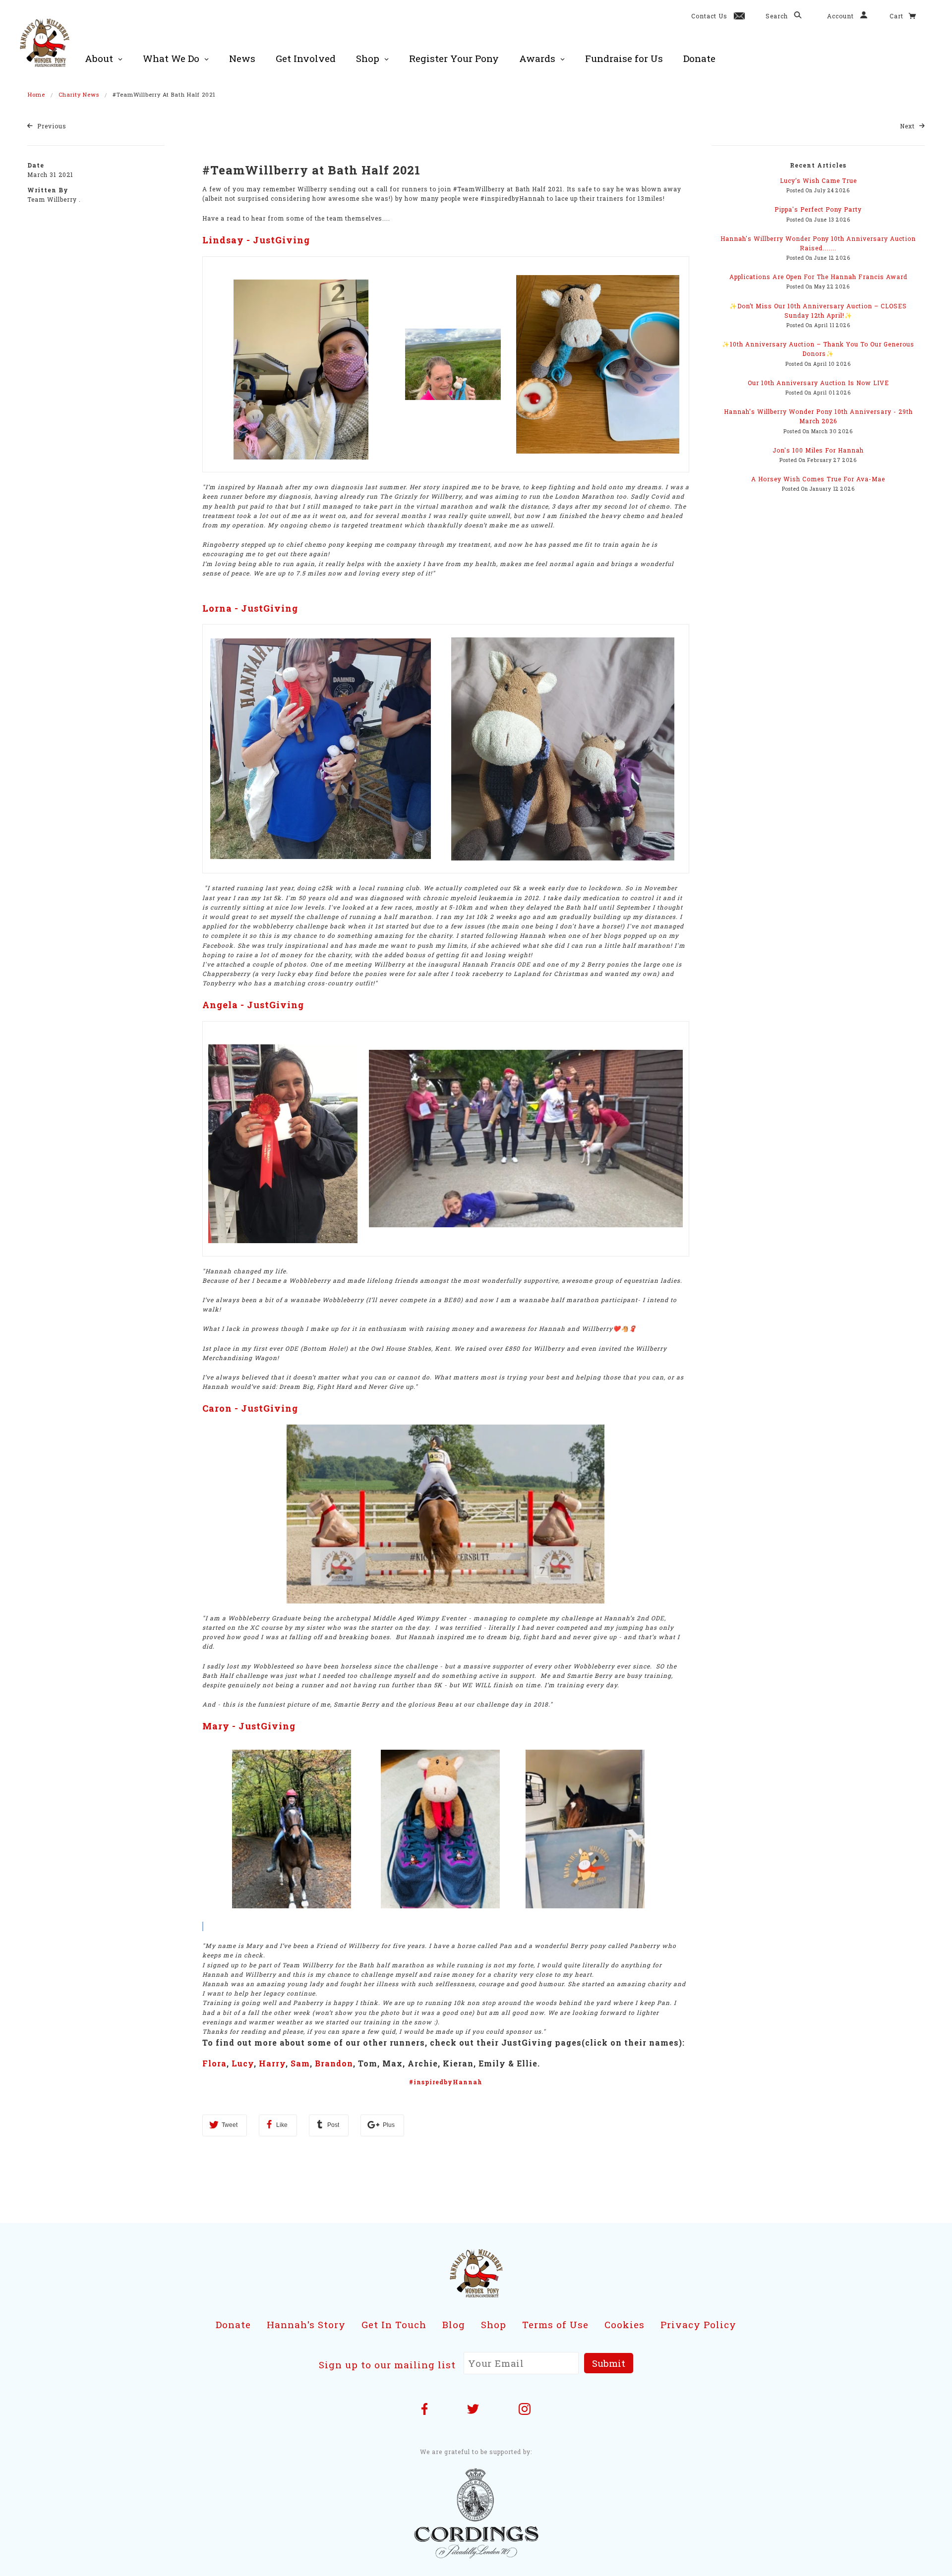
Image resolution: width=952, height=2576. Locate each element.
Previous (51, 126)
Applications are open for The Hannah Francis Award (818, 277)
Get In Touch (394, 2324)
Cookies (625, 2324)
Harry (272, 2063)
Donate (233, 2324)
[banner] (45, 42)
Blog (454, 2324)
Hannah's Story (306, 2324)
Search (778, 16)
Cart (897, 16)
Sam (300, 2063)
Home (36, 94)
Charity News (79, 94)
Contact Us (709, 16)
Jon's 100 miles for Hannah (818, 450)
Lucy (243, 2063)
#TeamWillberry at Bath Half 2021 (311, 170)
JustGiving (281, 240)
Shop (494, 2324)
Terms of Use (555, 2324)
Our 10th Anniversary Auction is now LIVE (818, 383)
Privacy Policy (698, 2324)
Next (908, 126)
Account (841, 16)
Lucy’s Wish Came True (818, 180)
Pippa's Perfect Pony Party (818, 209)
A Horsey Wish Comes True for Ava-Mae (818, 479)
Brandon (334, 2063)
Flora (214, 2063)
